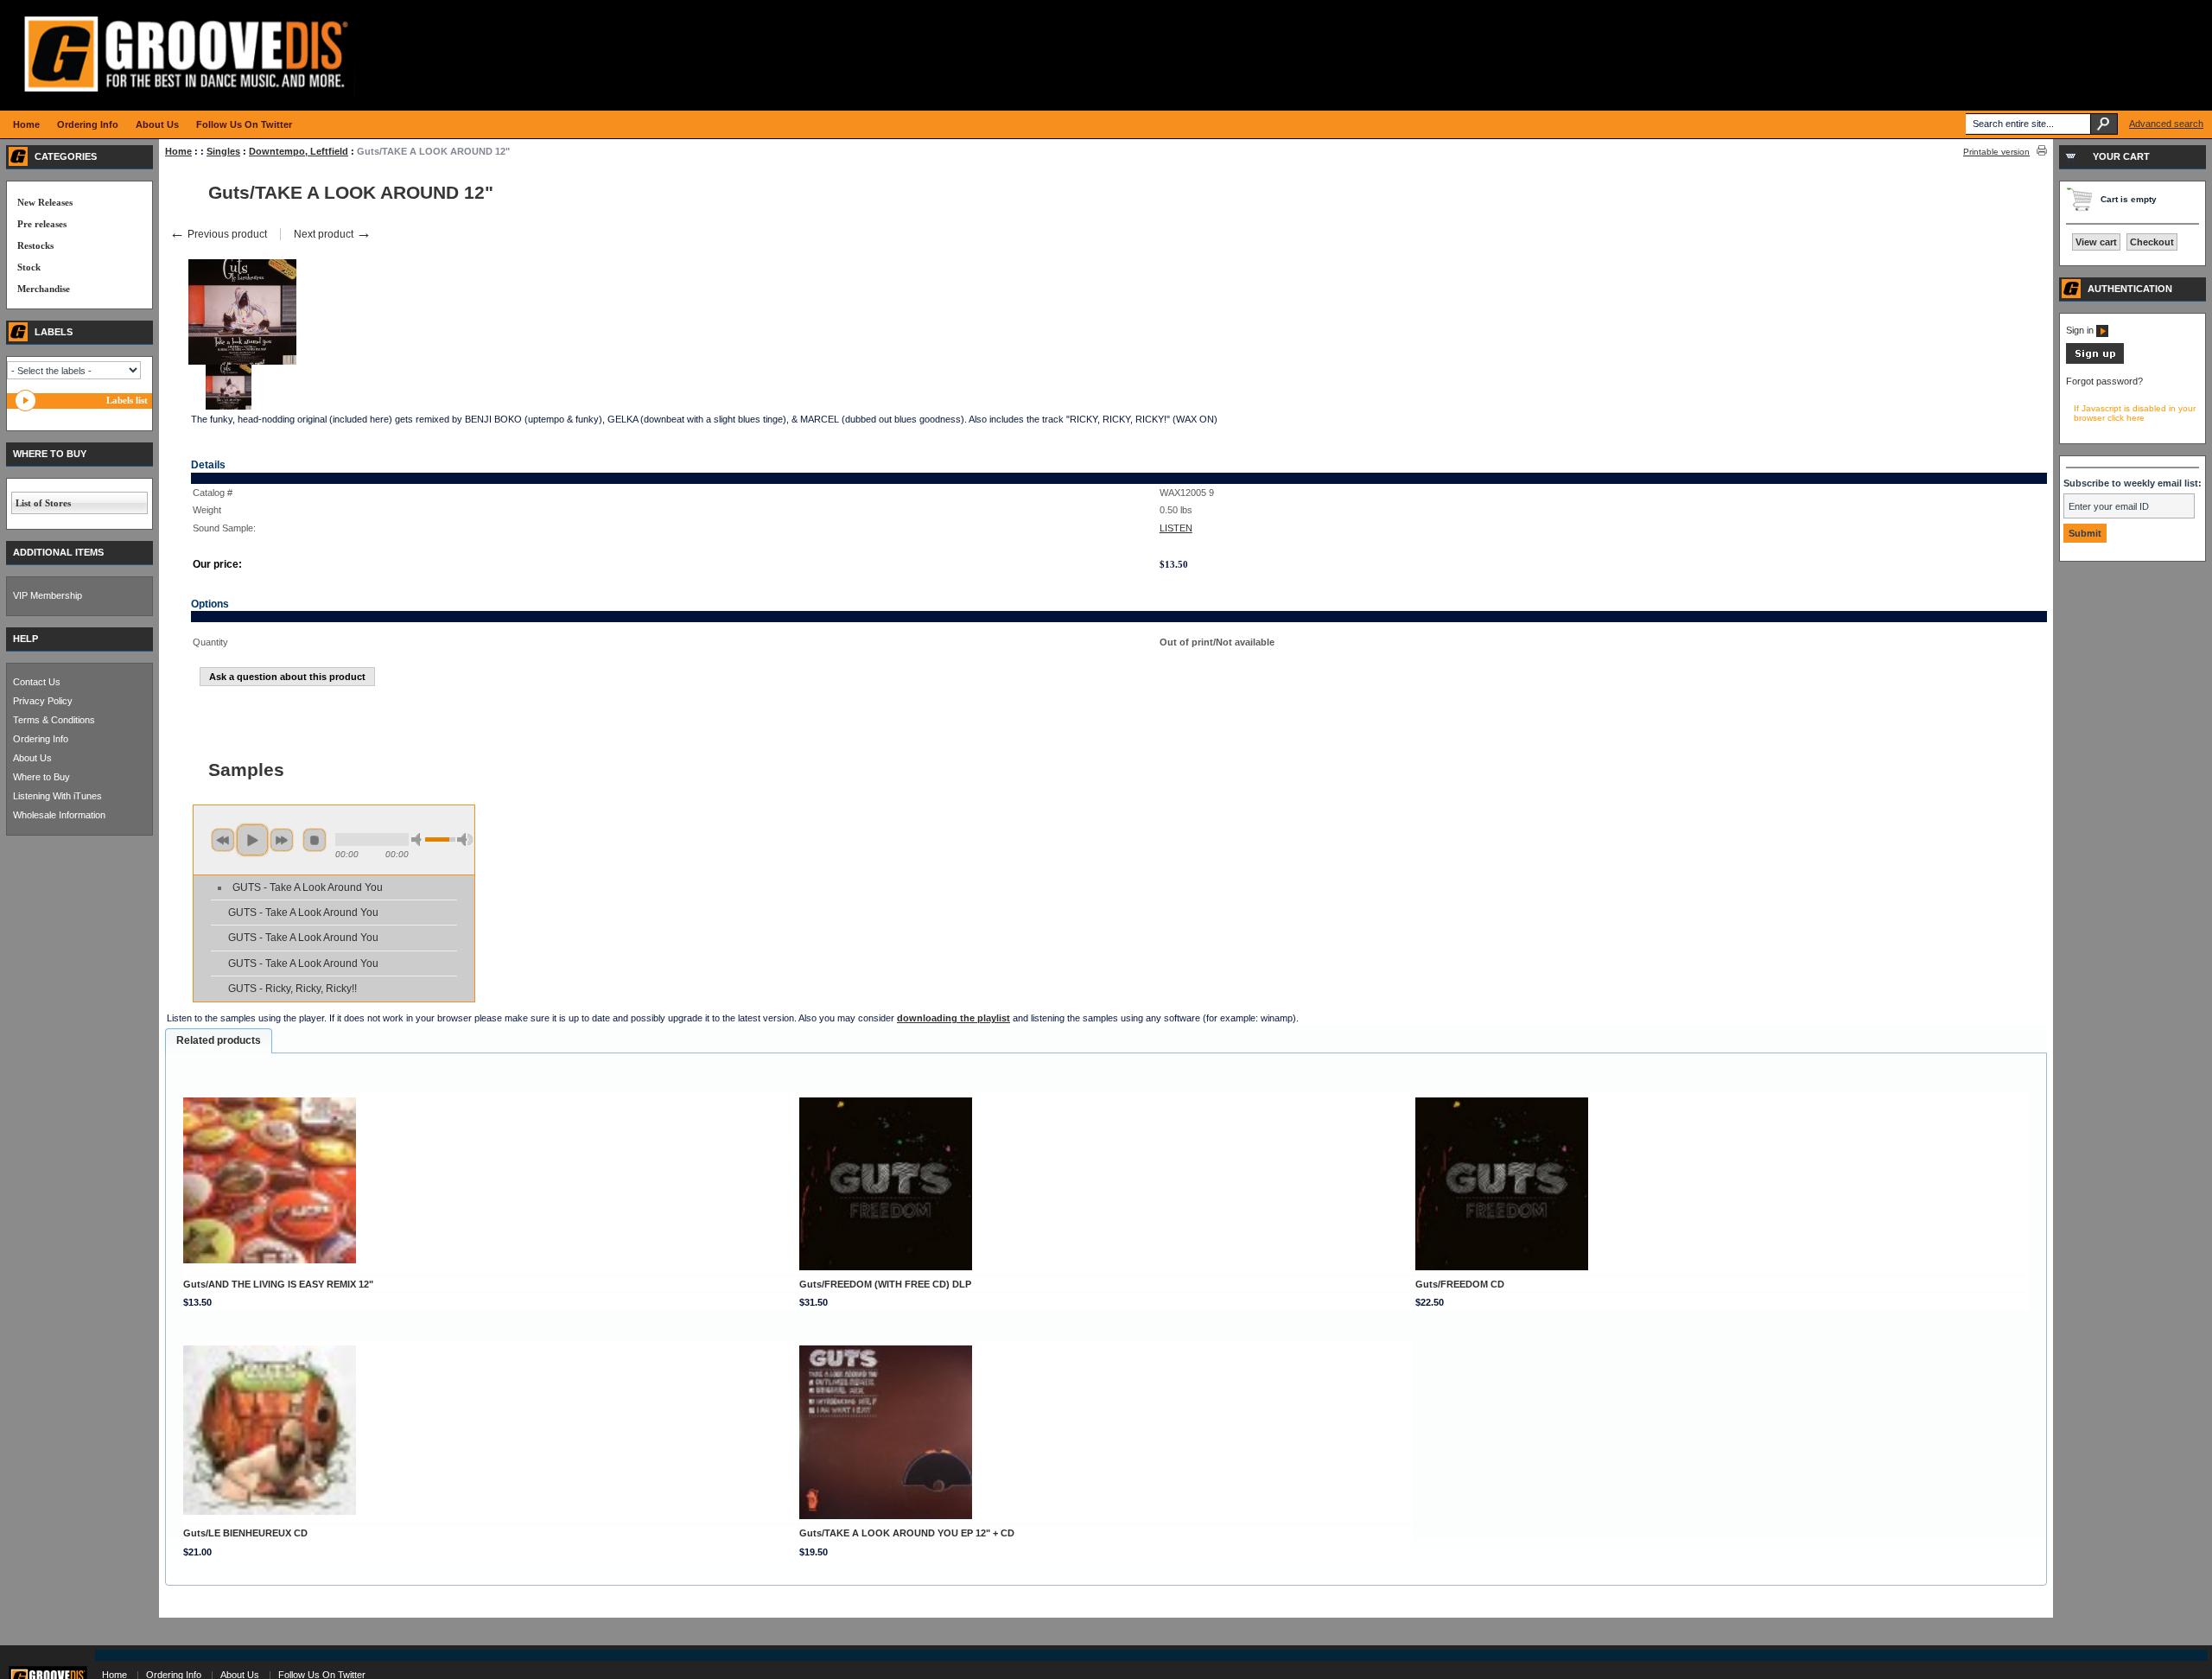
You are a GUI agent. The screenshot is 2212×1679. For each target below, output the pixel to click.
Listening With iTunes (57, 796)
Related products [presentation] (219, 1040)
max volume (465, 839)
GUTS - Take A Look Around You (308, 887)
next (282, 840)
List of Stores (43, 503)
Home (178, 151)
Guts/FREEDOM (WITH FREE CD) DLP (885, 1284)
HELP (25, 639)
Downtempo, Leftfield (299, 151)
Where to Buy (41, 777)
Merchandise (44, 289)
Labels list (127, 400)
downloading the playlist (953, 1018)
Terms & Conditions (54, 720)
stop (315, 840)
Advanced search (2166, 124)
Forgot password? (2104, 381)
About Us (32, 758)
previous (223, 840)
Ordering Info (41, 739)
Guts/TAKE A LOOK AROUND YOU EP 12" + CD (907, 1533)
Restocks (35, 245)
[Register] (2095, 360)
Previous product (218, 234)
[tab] (219, 1041)
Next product (333, 234)
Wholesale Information (59, 815)
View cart (2096, 242)
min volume (419, 839)
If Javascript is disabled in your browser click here (2135, 413)
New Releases (45, 202)
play (252, 840)
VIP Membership (48, 595)
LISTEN (1176, 528)
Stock (29, 267)
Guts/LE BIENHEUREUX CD (245, 1533)
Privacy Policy (43, 701)
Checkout (2152, 242)
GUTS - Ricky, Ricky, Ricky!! (292, 989)
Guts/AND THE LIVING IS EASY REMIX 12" (278, 1284)
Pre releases (42, 224)
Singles (223, 151)
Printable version (1996, 152)
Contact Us (37, 682)
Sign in (2081, 330)
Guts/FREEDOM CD (1460, 1284)
